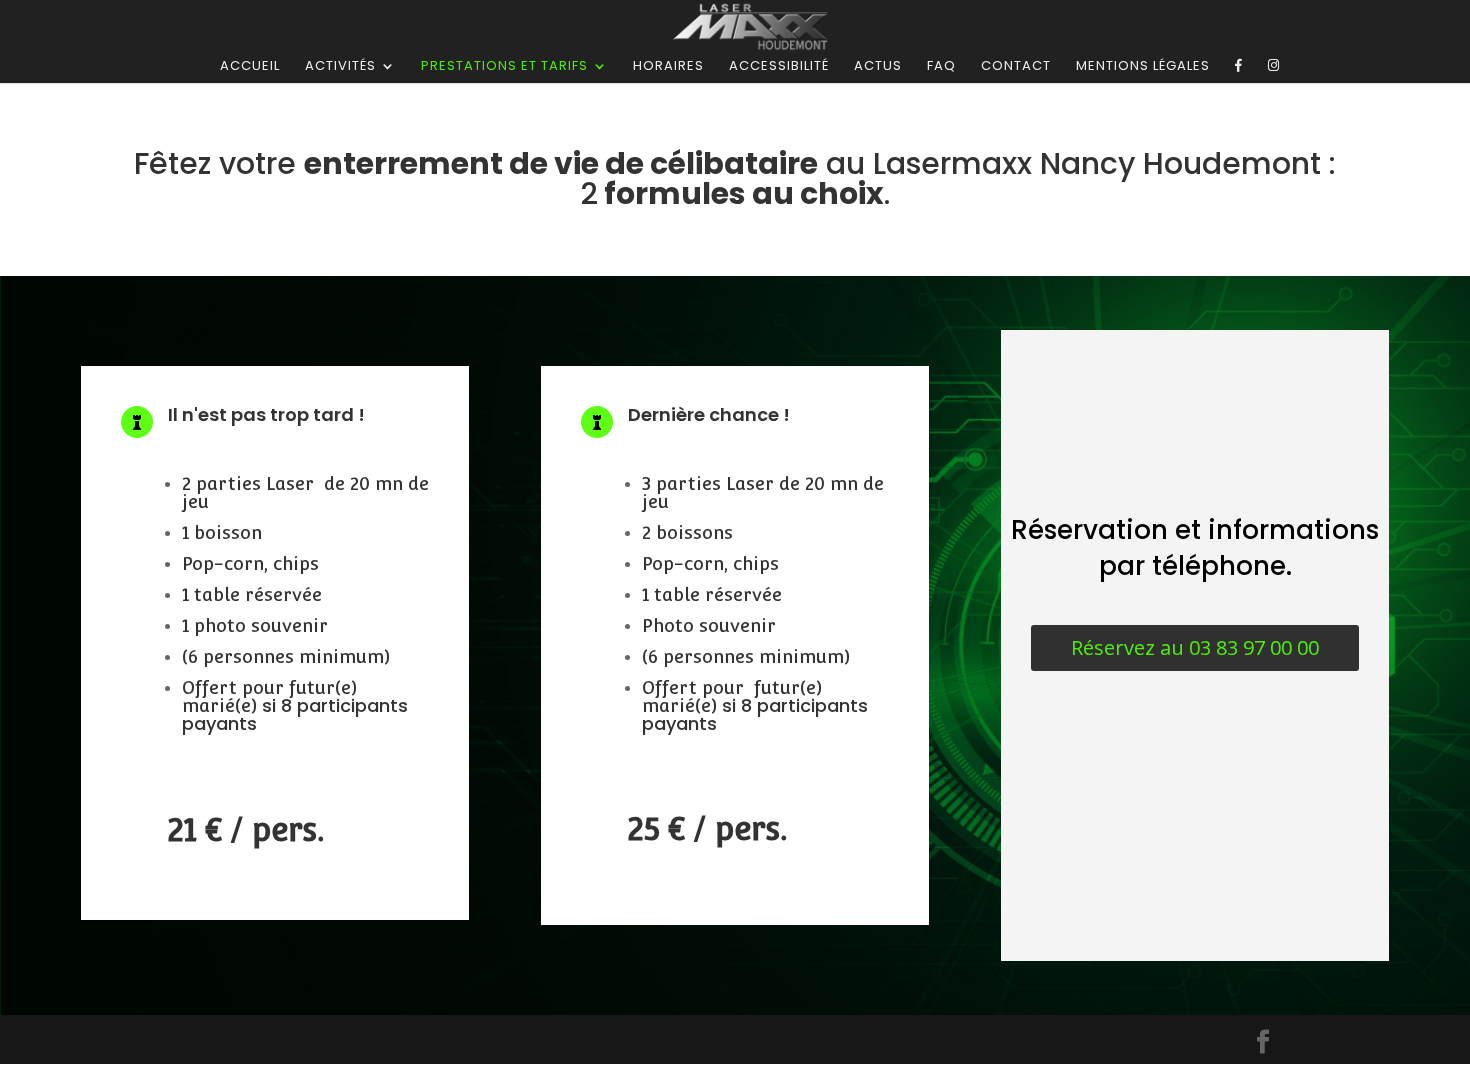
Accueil (250, 67)
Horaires (668, 67)
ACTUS (878, 67)
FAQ (941, 67)
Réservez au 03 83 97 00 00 (1195, 647)
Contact (1016, 67)
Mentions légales (1143, 67)
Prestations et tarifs (504, 67)
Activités (340, 67)
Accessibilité (779, 67)
